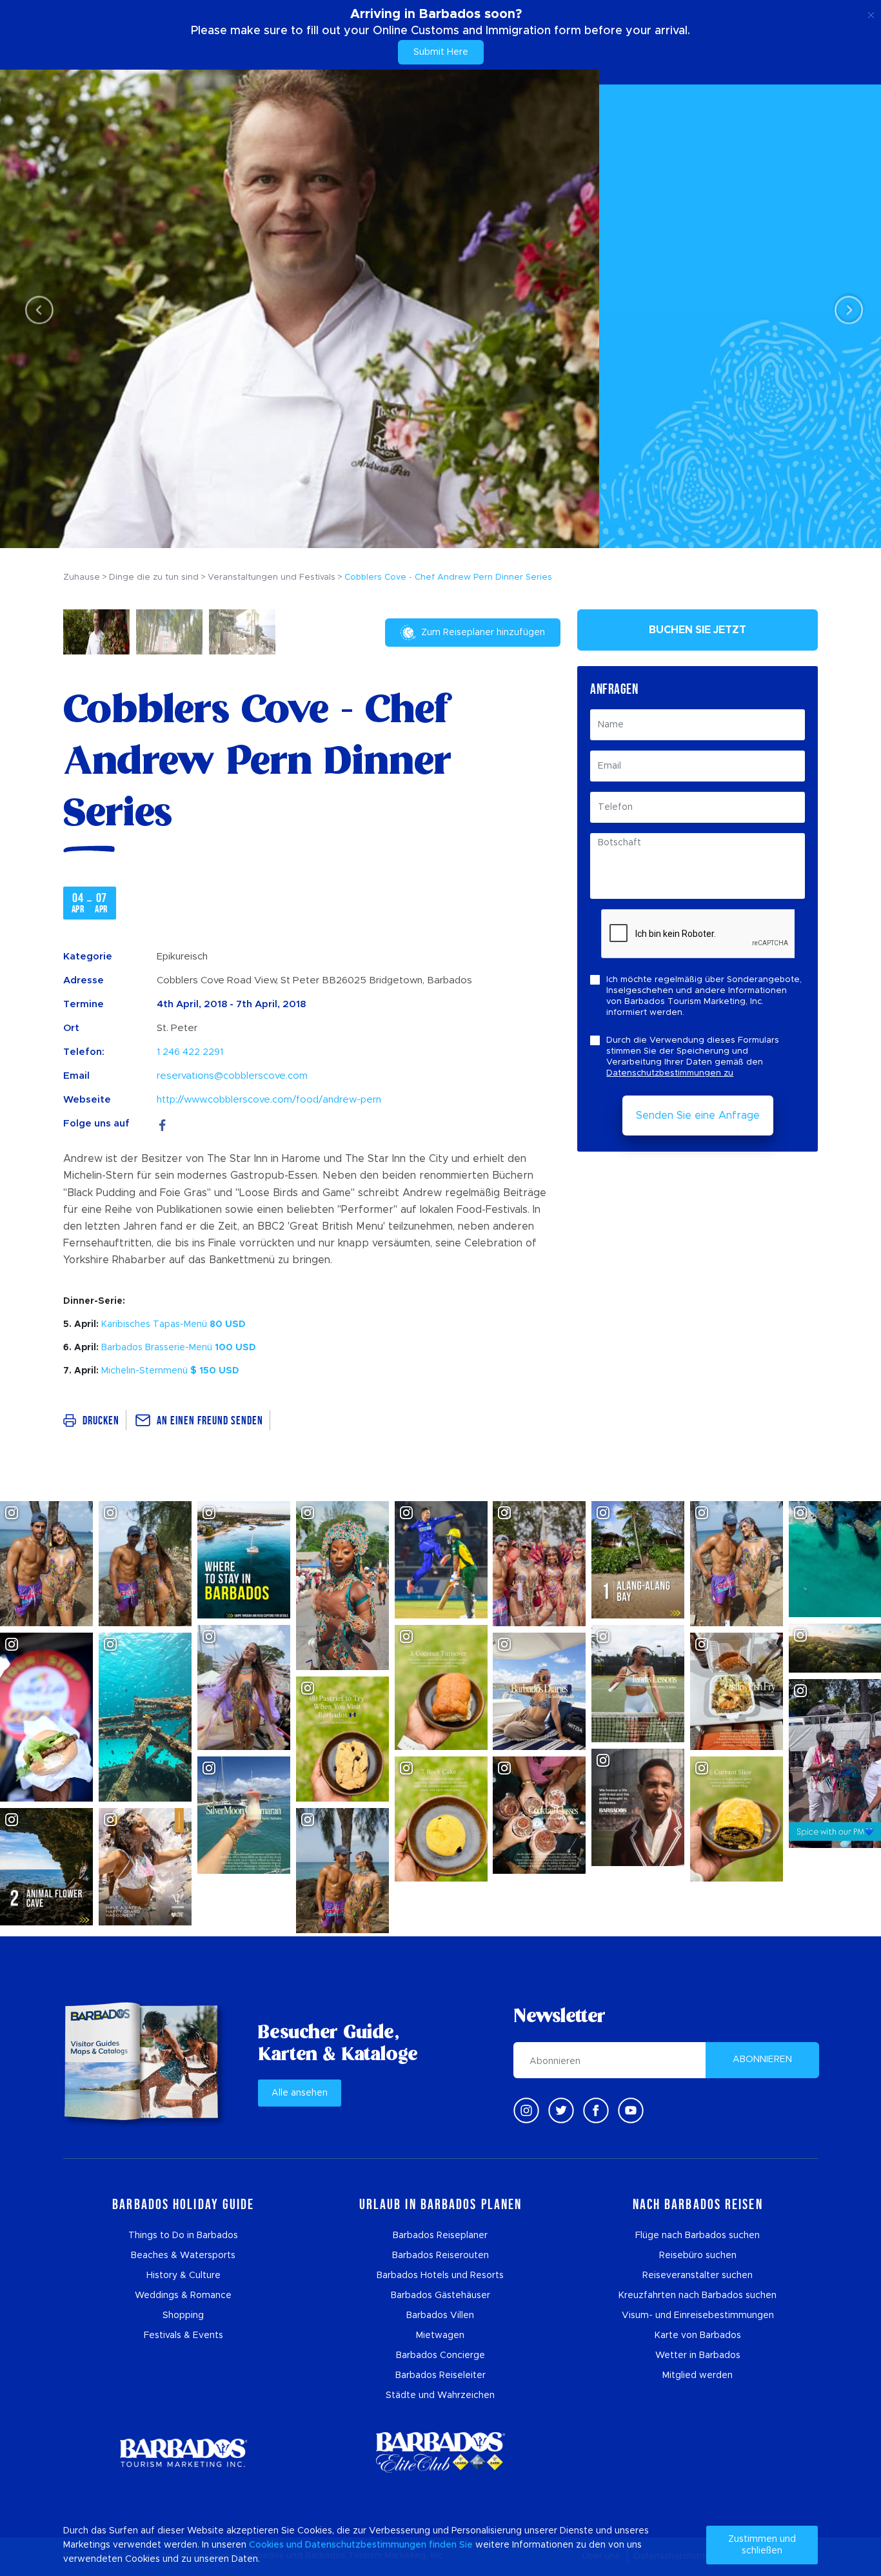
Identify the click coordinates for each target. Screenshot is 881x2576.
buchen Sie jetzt (698, 630)
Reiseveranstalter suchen (698, 2276)
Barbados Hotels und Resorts (440, 2276)
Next (845, 309)
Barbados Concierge (440, 2355)
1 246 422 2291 (190, 1052)
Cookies (266, 2545)
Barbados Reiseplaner (440, 2236)
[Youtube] (631, 2110)
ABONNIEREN (762, 2060)
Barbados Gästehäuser (440, 2296)
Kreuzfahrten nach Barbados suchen (698, 2296)
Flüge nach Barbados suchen (698, 2236)
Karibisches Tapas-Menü (173, 1324)
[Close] (871, 13)
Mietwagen (440, 2335)
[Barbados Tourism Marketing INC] (183, 2453)
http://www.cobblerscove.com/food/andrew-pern (269, 1100)
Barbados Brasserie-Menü (179, 1348)
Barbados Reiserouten (440, 2256)
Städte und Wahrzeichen (440, 2395)
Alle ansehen (300, 2093)
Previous (36, 309)
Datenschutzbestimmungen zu (670, 1073)
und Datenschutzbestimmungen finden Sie (380, 2545)
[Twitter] (561, 2110)
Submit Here (441, 52)
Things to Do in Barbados (183, 2236)
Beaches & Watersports (183, 2256)
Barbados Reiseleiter (440, 2375)
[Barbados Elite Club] (440, 2453)
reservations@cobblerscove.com (232, 1076)
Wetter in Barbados (698, 2355)
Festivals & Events (183, 2335)
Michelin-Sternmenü (170, 1371)
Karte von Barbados (698, 2335)
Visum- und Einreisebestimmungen (698, 2315)
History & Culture (183, 2276)
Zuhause (82, 577)
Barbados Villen (440, 2315)
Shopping (183, 2315)
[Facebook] (163, 1124)
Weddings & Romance (183, 2296)
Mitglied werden (698, 2375)
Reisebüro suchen (698, 2256)
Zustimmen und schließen (762, 2545)
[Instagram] (526, 2110)
